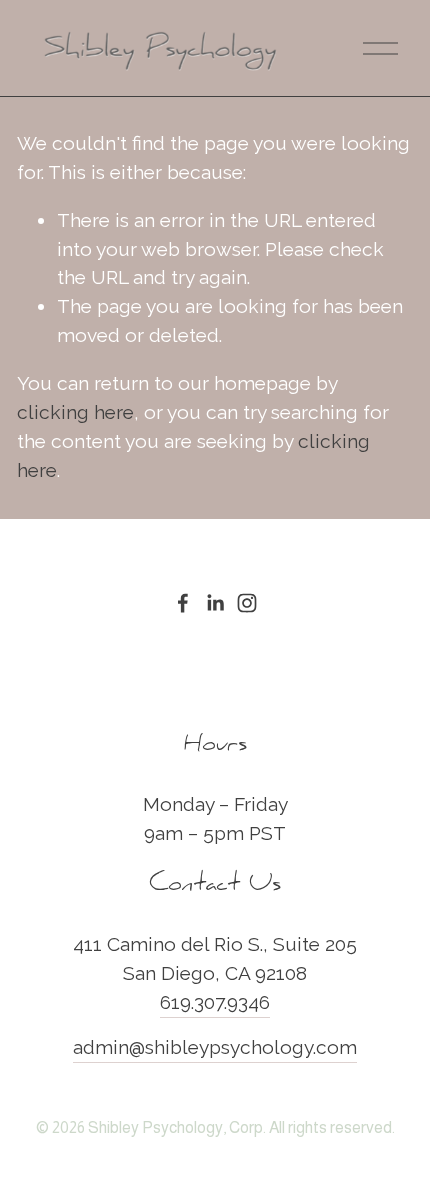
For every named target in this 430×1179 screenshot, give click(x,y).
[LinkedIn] (215, 603)
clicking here (75, 412)
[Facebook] (183, 603)
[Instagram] (247, 603)
